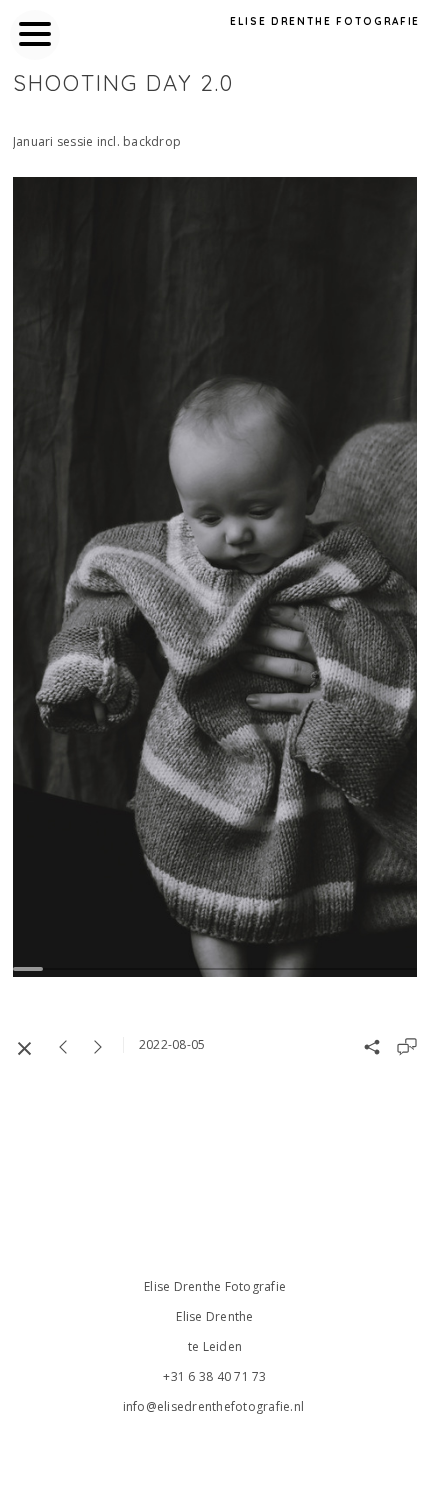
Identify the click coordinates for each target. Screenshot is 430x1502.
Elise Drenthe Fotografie (325, 21)
